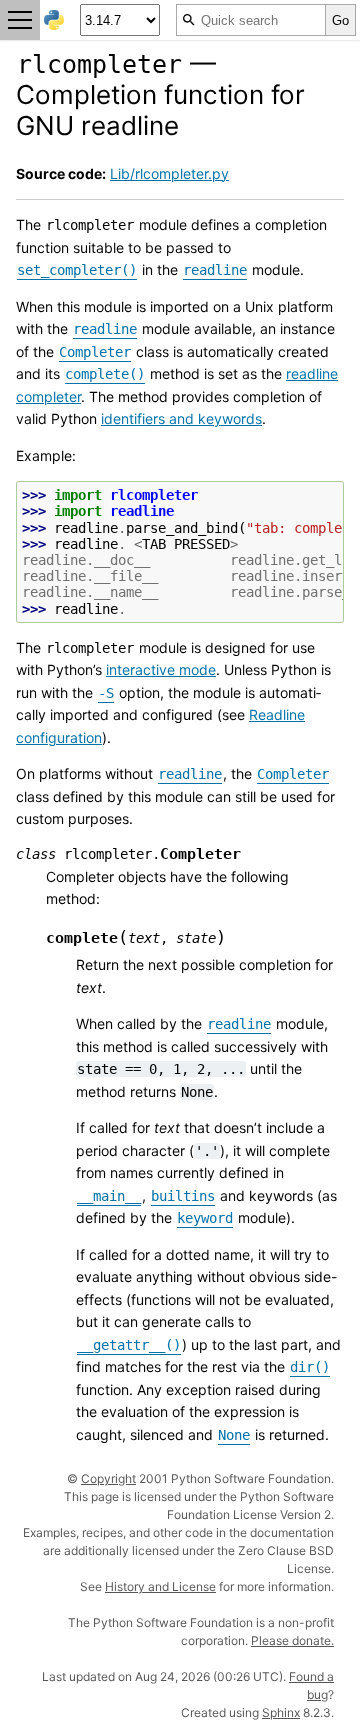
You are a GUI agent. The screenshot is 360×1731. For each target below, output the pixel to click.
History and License (160, 1586)
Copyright (108, 1478)
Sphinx (281, 1712)
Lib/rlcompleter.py (169, 173)
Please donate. (292, 1640)
